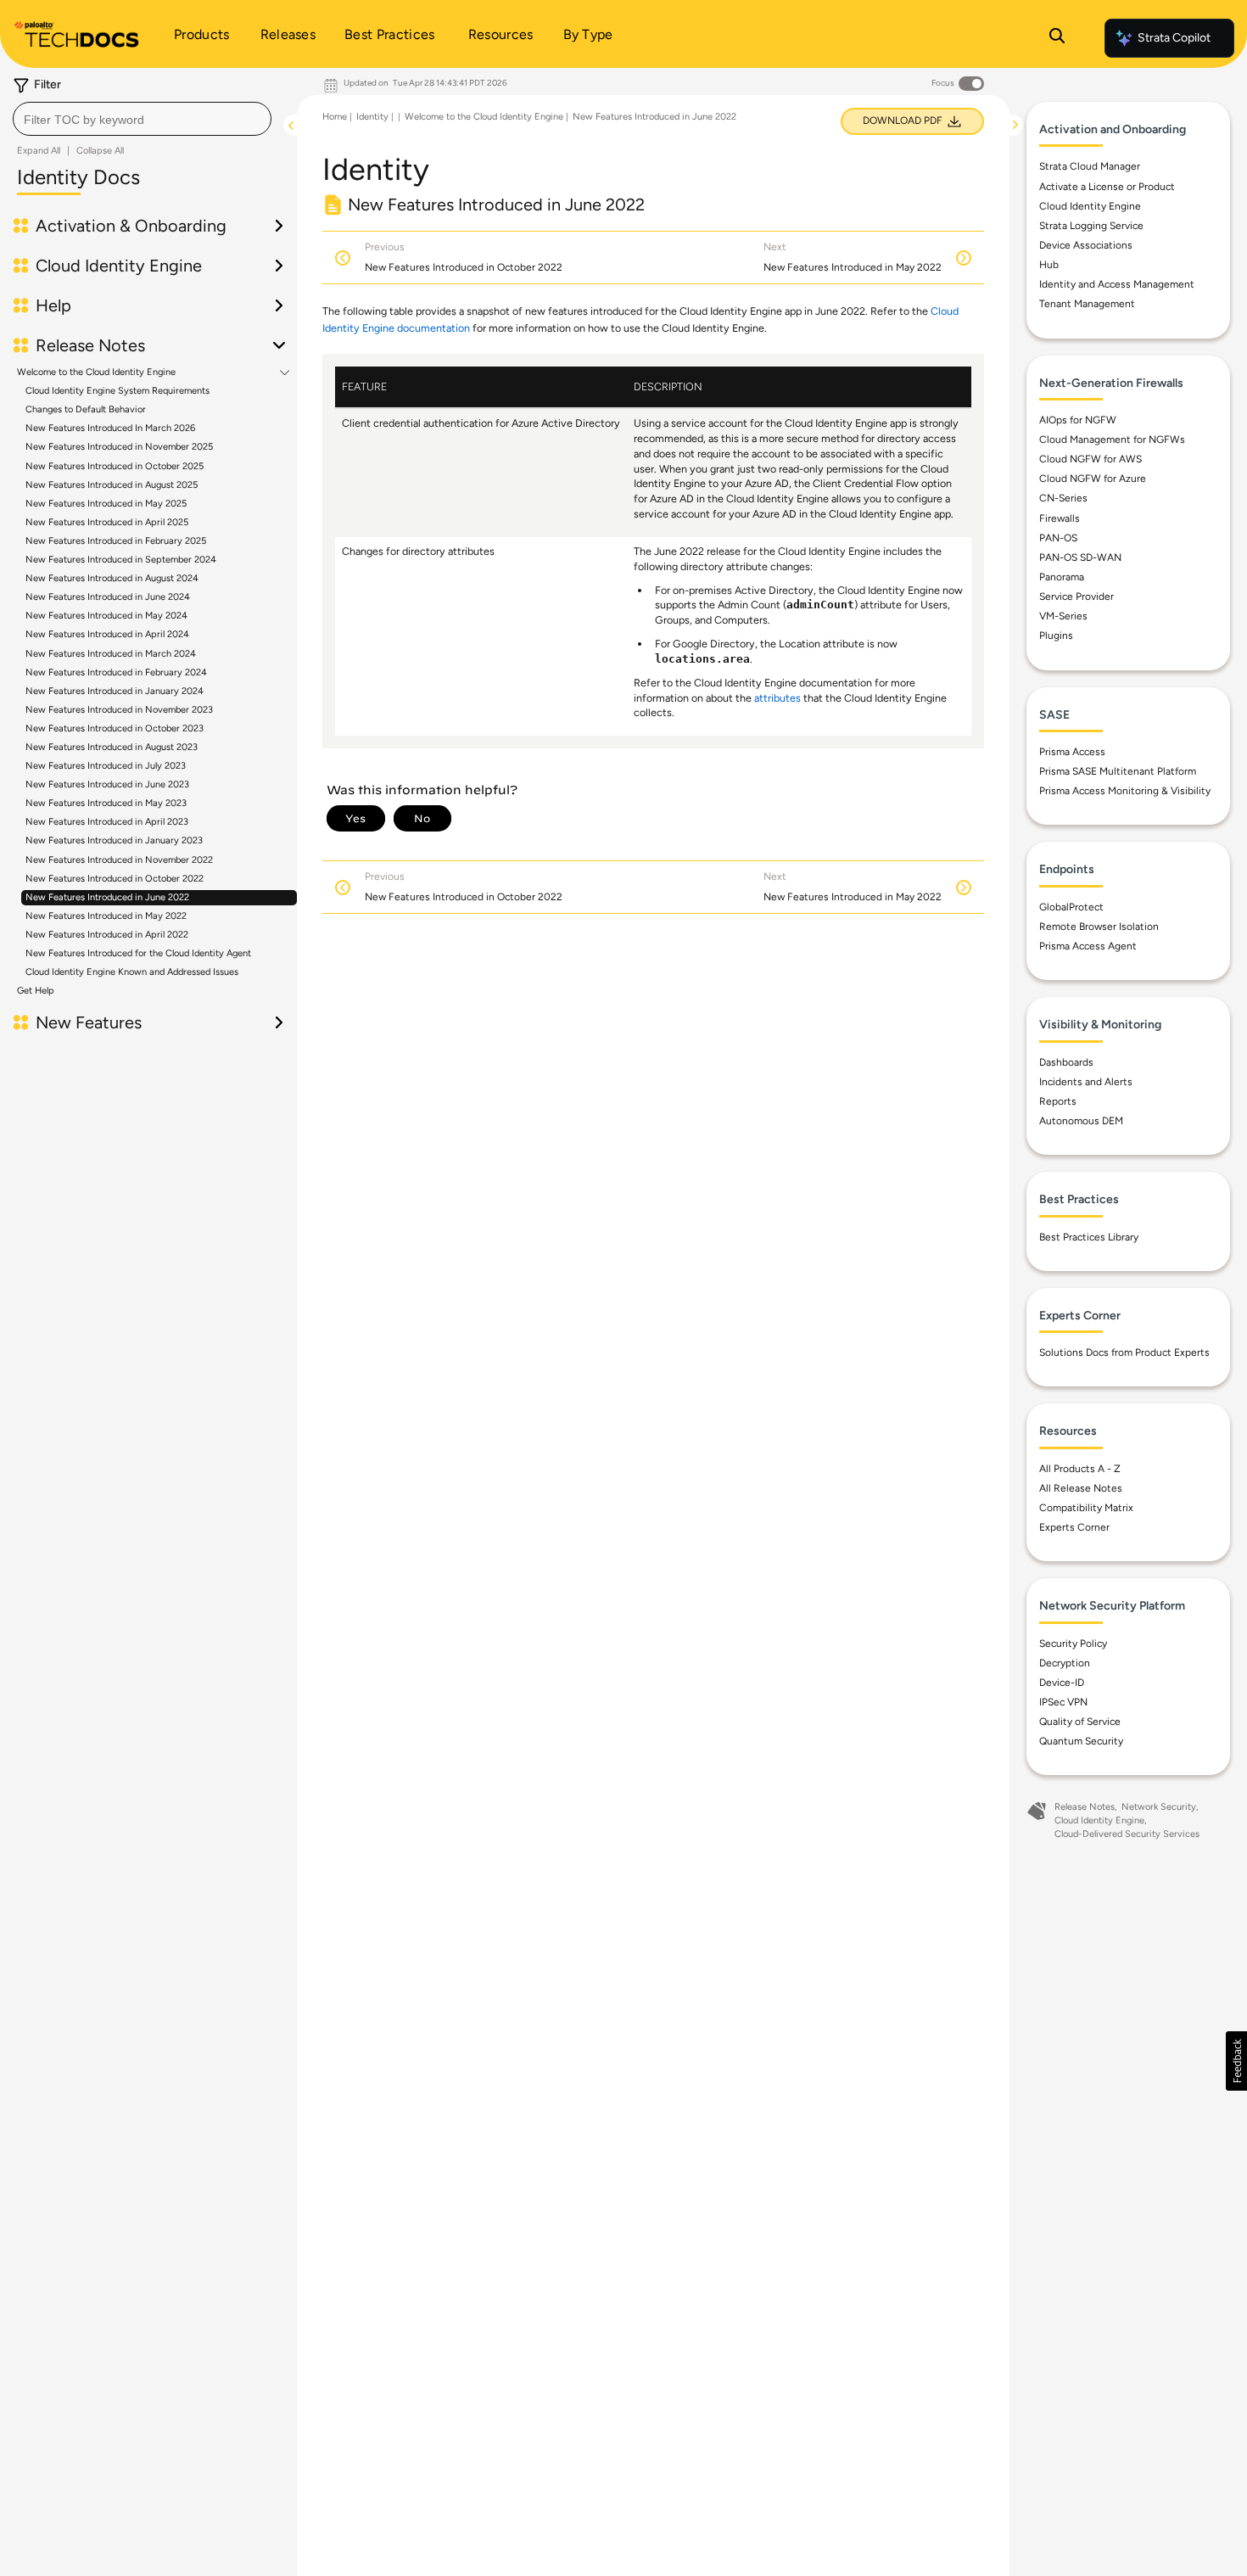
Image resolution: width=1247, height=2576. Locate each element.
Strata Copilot (1174, 38)
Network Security (1159, 1807)
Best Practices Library (1089, 1237)
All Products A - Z (1080, 1469)
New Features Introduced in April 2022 (107, 935)
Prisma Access (1072, 752)
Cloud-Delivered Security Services (1127, 1834)
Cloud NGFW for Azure (1093, 479)
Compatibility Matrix (1086, 1508)
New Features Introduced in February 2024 (116, 672)
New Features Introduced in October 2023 (115, 728)
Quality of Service (1080, 1722)
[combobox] (142, 119)
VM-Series (1063, 616)
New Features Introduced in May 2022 (106, 916)
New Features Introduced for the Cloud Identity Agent (138, 953)
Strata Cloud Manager (1090, 166)
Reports (1058, 1101)
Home (335, 117)
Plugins (1056, 636)
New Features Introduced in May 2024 (106, 616)
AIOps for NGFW (1078, 420)
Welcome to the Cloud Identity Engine (96, 372)
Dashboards (1066, 1062)
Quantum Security (1081, 1741)
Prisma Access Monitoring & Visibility (1125, 791)
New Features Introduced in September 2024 (121, 560)
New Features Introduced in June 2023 (107, 784)
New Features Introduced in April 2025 (107, 522)
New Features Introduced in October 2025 (115, 466)
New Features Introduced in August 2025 (112, 485)
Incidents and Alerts (1086, 1082)
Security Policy (1073, 1644)
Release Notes (1085, 1807)
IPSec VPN (1063, 1702)
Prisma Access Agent (1088, 946)
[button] (1236, 2061)
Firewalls (1060, 518)
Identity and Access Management (1117, 284)
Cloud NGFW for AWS (1090, 459)
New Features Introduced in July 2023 (106, 766)
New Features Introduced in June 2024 (108, 597)
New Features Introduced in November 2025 (119, 447)
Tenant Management (1087, 304)
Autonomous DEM (1081, 1121)
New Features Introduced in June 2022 (107, 897)
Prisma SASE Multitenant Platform (1118, 771)
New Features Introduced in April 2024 (107, 634)
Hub (1049, 265)
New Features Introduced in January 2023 (114, 840)
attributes (777, 698)
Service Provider (1076, 596)
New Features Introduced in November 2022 (119, 860)
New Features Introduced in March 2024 (111, 654)
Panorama (1062, 577)
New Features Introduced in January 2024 (115, 691)
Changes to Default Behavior (86, 409)
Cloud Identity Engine (1090, 206)
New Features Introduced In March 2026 (110, 428)
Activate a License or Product (1107, 187)
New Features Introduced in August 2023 (112, 747)
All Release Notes (1081, 1488)
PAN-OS (1058, 538)
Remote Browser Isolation (1099, 927)
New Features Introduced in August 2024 (112, 578)
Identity (372, 117)
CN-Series (1063, 498)
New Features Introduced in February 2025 (116, 541)
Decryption (1065, 1663)
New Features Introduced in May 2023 (106, 803)
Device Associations (1086, 245)
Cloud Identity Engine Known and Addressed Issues (132, 972)
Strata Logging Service (1091, 226)
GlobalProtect (1071, 907)
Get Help (36, 991)
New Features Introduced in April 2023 (107, 822)
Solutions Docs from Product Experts (1124, 1352)
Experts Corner (1074, 1527)
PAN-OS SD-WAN (1080, 557)
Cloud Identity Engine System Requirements (117, 391)
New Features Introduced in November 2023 (119, 710)
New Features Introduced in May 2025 (106, 504)
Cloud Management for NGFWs (1112, 440)
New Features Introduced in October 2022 (115, 879)
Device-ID (1062, 1683)
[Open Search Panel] (1057, 38)
